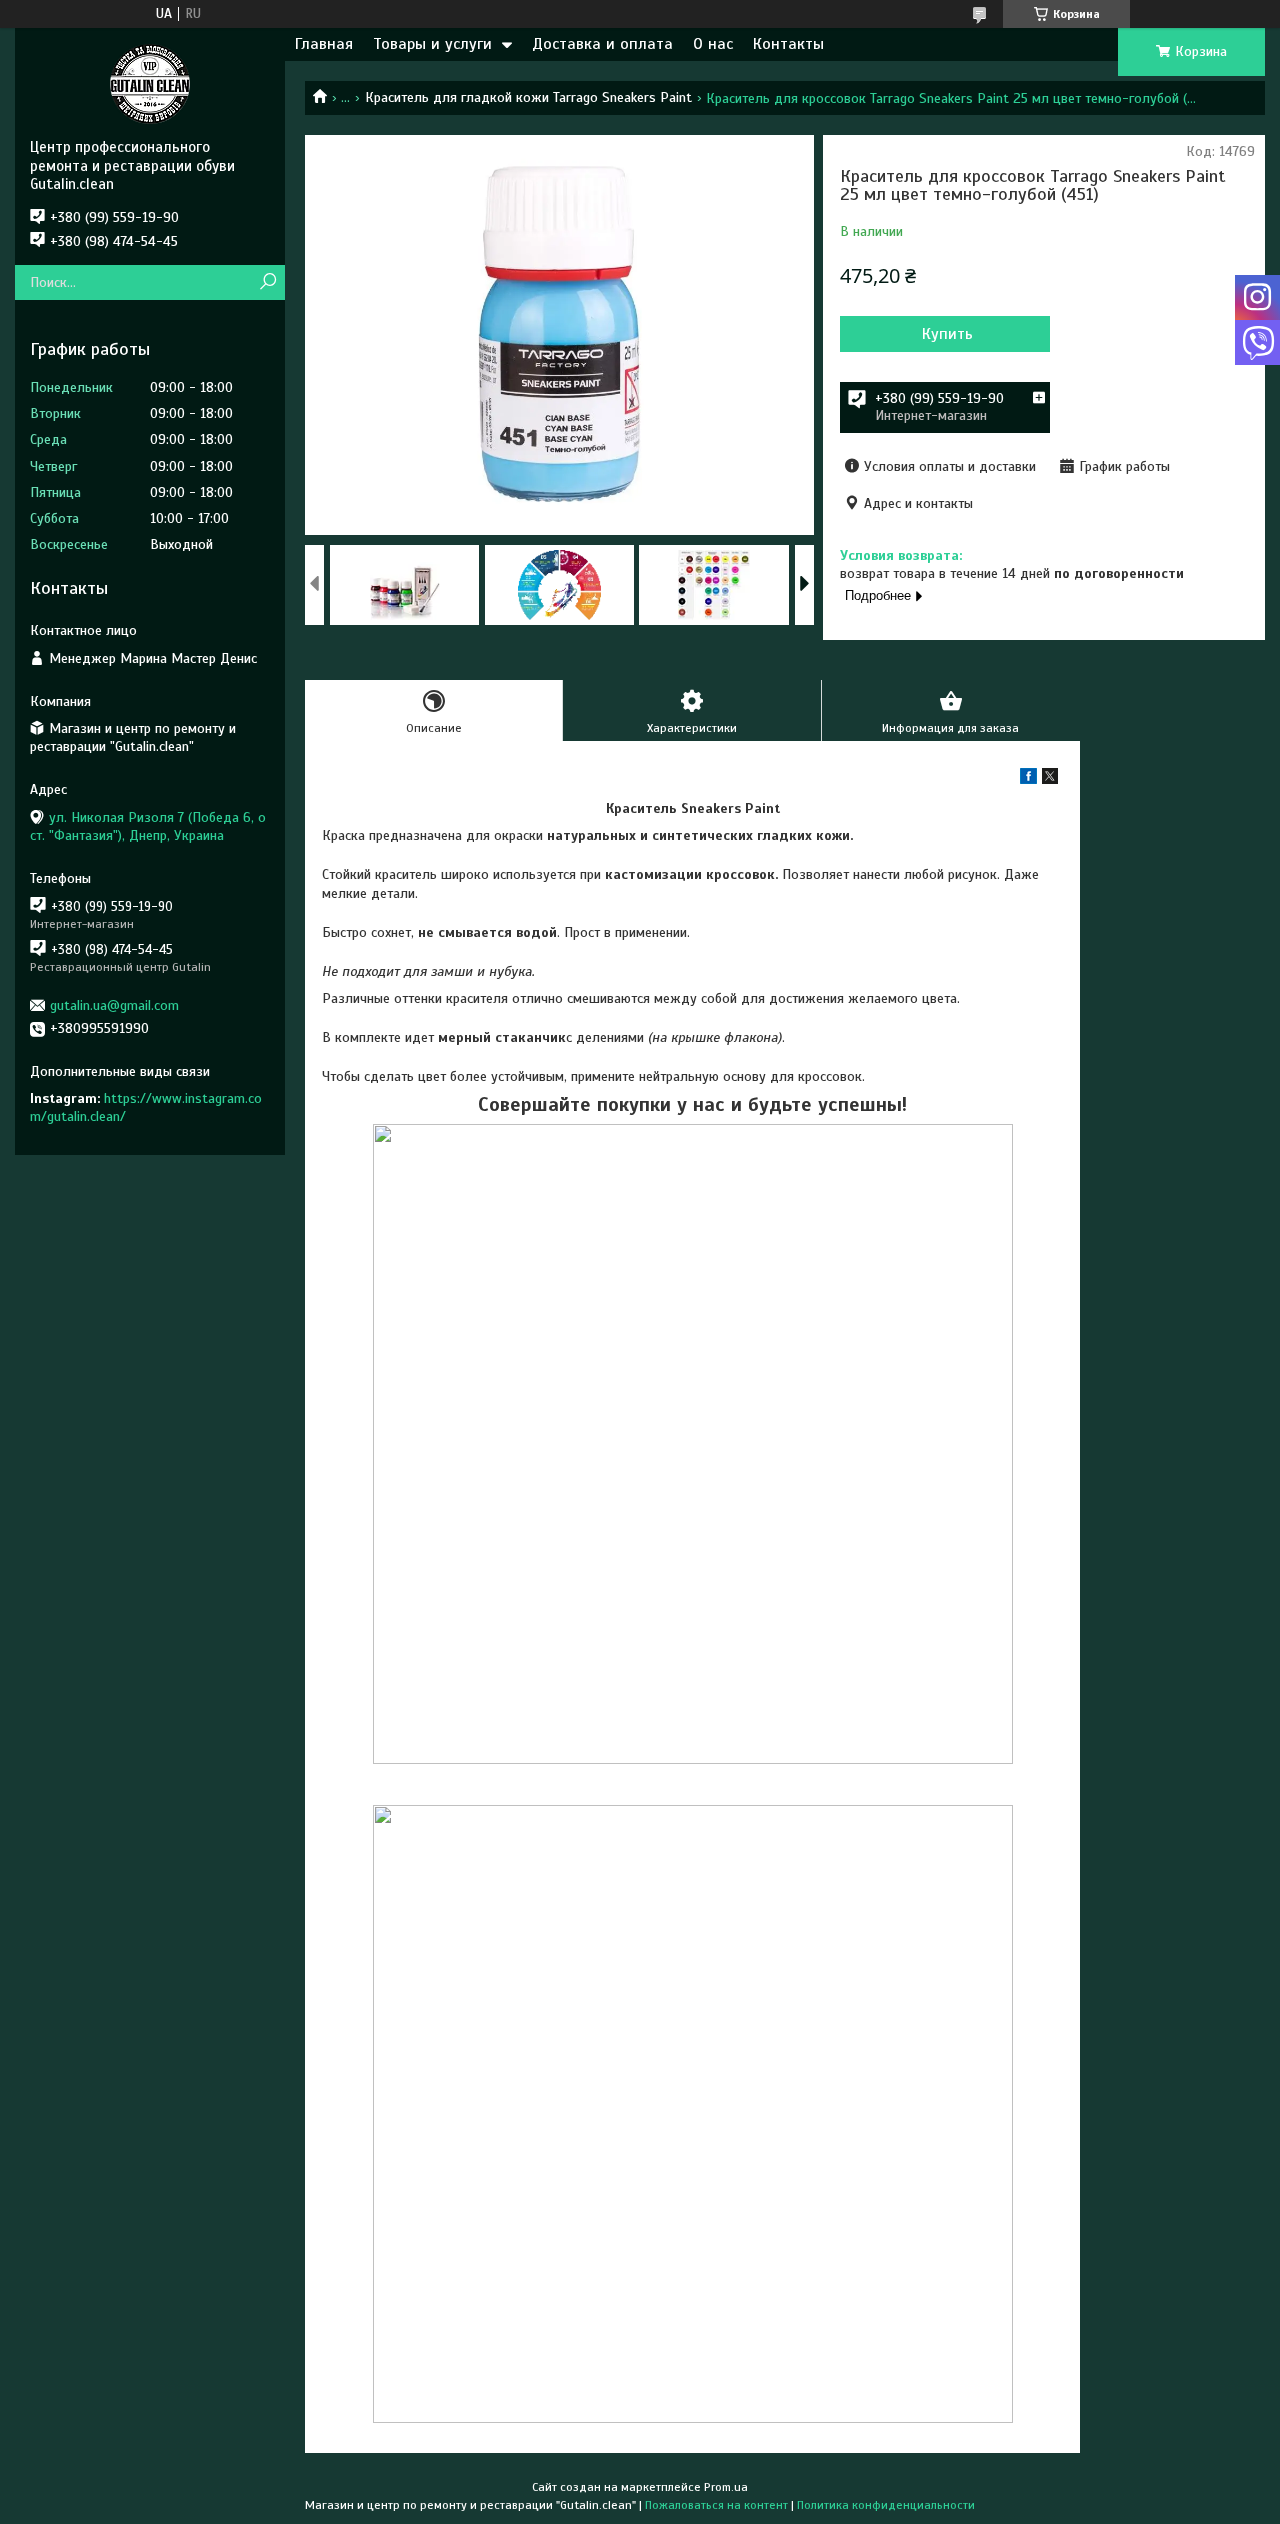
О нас (713, 44)
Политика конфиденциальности (886, 2505)
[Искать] (267, 282)
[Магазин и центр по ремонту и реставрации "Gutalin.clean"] (150, 83)
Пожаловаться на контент (716, 2505)
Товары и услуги (432, 44)
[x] (1050, 779)
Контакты (788, 44)
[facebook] (1028, 779)
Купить (947, 334)
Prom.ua (726, 2487)
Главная (324, 44)
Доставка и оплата (602, 44)
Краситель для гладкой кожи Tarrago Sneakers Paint (528, 97)
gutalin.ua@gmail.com (114, 1005)
